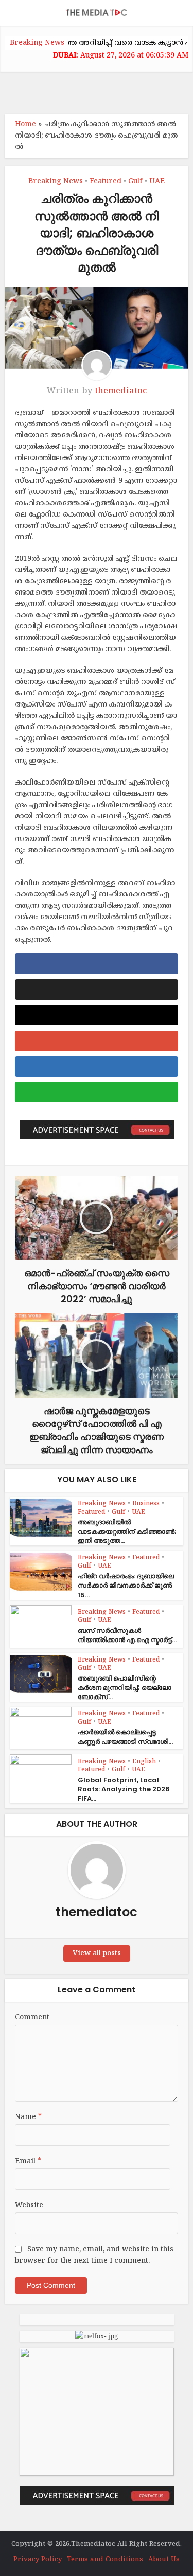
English (144, 1762)
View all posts (97, 1953)
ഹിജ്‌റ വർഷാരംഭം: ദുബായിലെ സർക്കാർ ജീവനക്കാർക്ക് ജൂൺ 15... (126, 1585)
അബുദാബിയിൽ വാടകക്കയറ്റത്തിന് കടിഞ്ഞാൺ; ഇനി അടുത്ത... (127, 1531)
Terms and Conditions (105, 2560)
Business (146, 1504)
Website (29, 2206)
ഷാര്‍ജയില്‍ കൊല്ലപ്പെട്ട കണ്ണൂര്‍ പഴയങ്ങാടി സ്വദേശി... (125, 1737)
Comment (32, 2018)
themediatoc (121, 391)
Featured (106, 182)
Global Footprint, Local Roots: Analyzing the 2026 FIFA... (124, 1789)
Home (25, 125)
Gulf (135, 182)
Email (28, 2161)
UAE (157, 182)
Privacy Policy (38, 2560)
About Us (164, 2560)
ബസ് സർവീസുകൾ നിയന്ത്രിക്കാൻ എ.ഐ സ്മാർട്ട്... (127, 1635)
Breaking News (56, 182)
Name (28, 2117)
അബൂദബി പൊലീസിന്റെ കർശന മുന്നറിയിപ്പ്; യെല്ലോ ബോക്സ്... (125, 1687)
